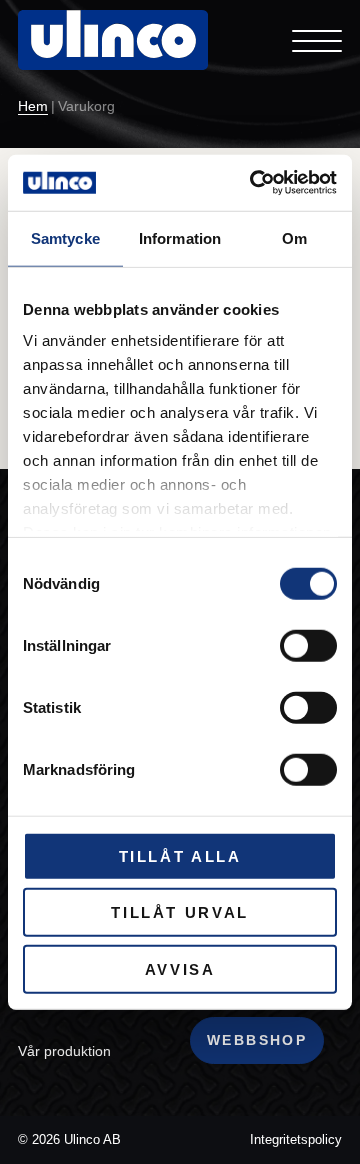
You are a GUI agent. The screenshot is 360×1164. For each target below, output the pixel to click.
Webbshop (257, 1040)
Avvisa (180, 968)
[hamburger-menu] (317, 40)
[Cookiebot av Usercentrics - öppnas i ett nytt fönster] (254, 183)
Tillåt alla (180, 855)
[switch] (308, 645)
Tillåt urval (180, 912)
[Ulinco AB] (113, 55)
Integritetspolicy (296, 1139)
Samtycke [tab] (65, 237)
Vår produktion (64, 1051)
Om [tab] (294, 237)
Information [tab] (180, 237)
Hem (33, 107)
